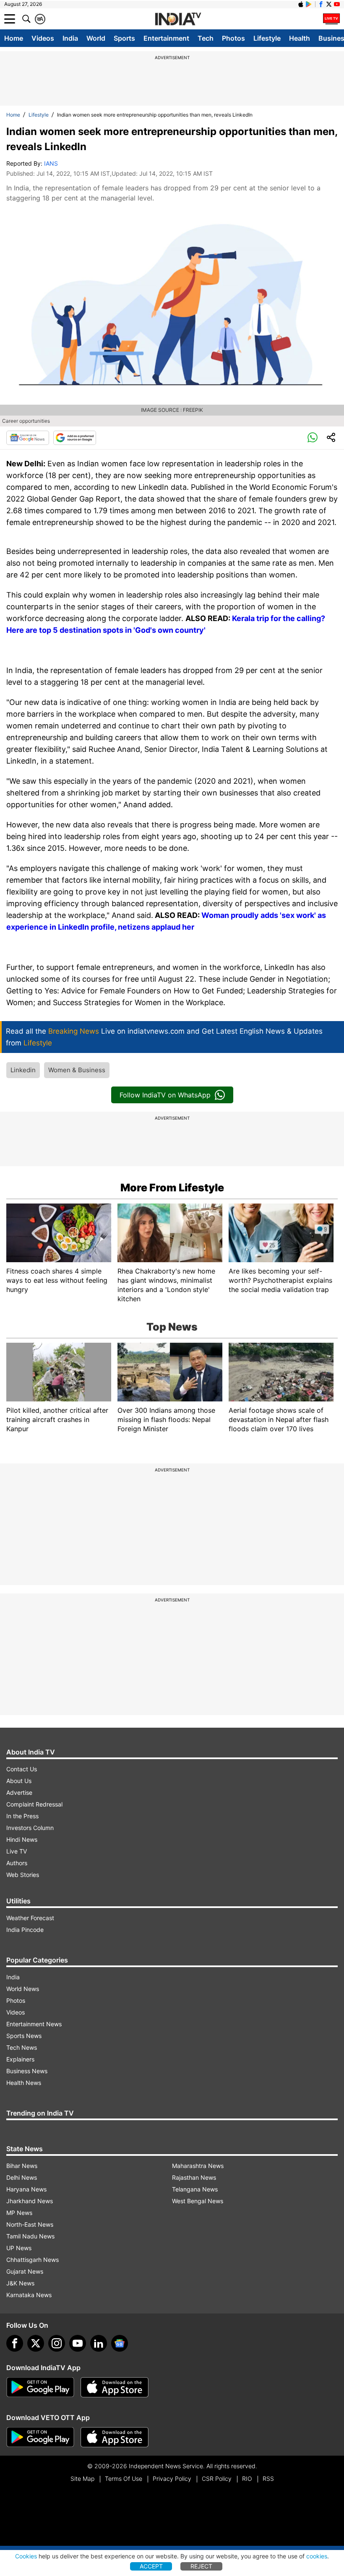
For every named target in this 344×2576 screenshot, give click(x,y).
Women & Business (77, 1070)
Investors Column (30, 1828)
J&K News (20, 2283)
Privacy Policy (172, 2479)
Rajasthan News (194, 2177)
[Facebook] (15, 2343)
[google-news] (120, 2343)
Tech (206, 38)
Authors (17, 1863)
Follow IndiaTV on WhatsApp (165, 1095)
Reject (201, 2566)
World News (23, 1989)
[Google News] (28, 438)
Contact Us (22, 1769)
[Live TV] (331, 19)
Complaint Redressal (34, 1804)
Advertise (19, 1792)
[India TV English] (178, 19)
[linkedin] (99, 2343)
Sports (124, 38)
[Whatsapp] (313, 438)
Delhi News (22, 2177)
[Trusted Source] (75, 438)
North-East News (30, 2224)
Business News (27, 2071)
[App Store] (115, 2387)
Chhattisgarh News (33, 2260)
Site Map (82, 2479)
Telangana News (195, 2189)
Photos (233, 38)
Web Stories (23, 1875)
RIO (247, 2479)
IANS (51, 163)
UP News (19, 2248)
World (96, 38)
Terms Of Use (124, 2479)
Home (14, 38)
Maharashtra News (198, 2166)
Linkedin (23, 1070)
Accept (151, 2566)
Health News (24, 2083)
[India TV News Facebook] (321, 4)
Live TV (17, 1851)
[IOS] (301, 4)
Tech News (22, 2047)
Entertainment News (34, 2024)
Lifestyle (267, 38)
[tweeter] (36, 2343)
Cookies (26, 2556)
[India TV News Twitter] (329, 4)
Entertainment (166, 38)
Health (300, 38)
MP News (19, 2213)
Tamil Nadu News (30, 2236)
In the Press (22, 1816)
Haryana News (26, 2189)
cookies (317, 2556)
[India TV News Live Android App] (40, 2387)
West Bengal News (198, 2201)
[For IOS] (115, 2437)
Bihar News (22, 2166)
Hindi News (22, 1839)
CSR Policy (217, 2479)
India (70, 38)
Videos (43, 38)
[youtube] (78, 2343)
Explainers (20, 2059)
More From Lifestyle (172, 1188)
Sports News (24, 2036)
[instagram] (57, 2343)
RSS (268, 2479)
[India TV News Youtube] (337, 4)
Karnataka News (29, 2295)
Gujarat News (25, 2271)
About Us (19, 1781)
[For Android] (40, 2437)
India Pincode (25, 1930)
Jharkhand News (30, 2201)
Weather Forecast (30, 1918)
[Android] (309, 4)
